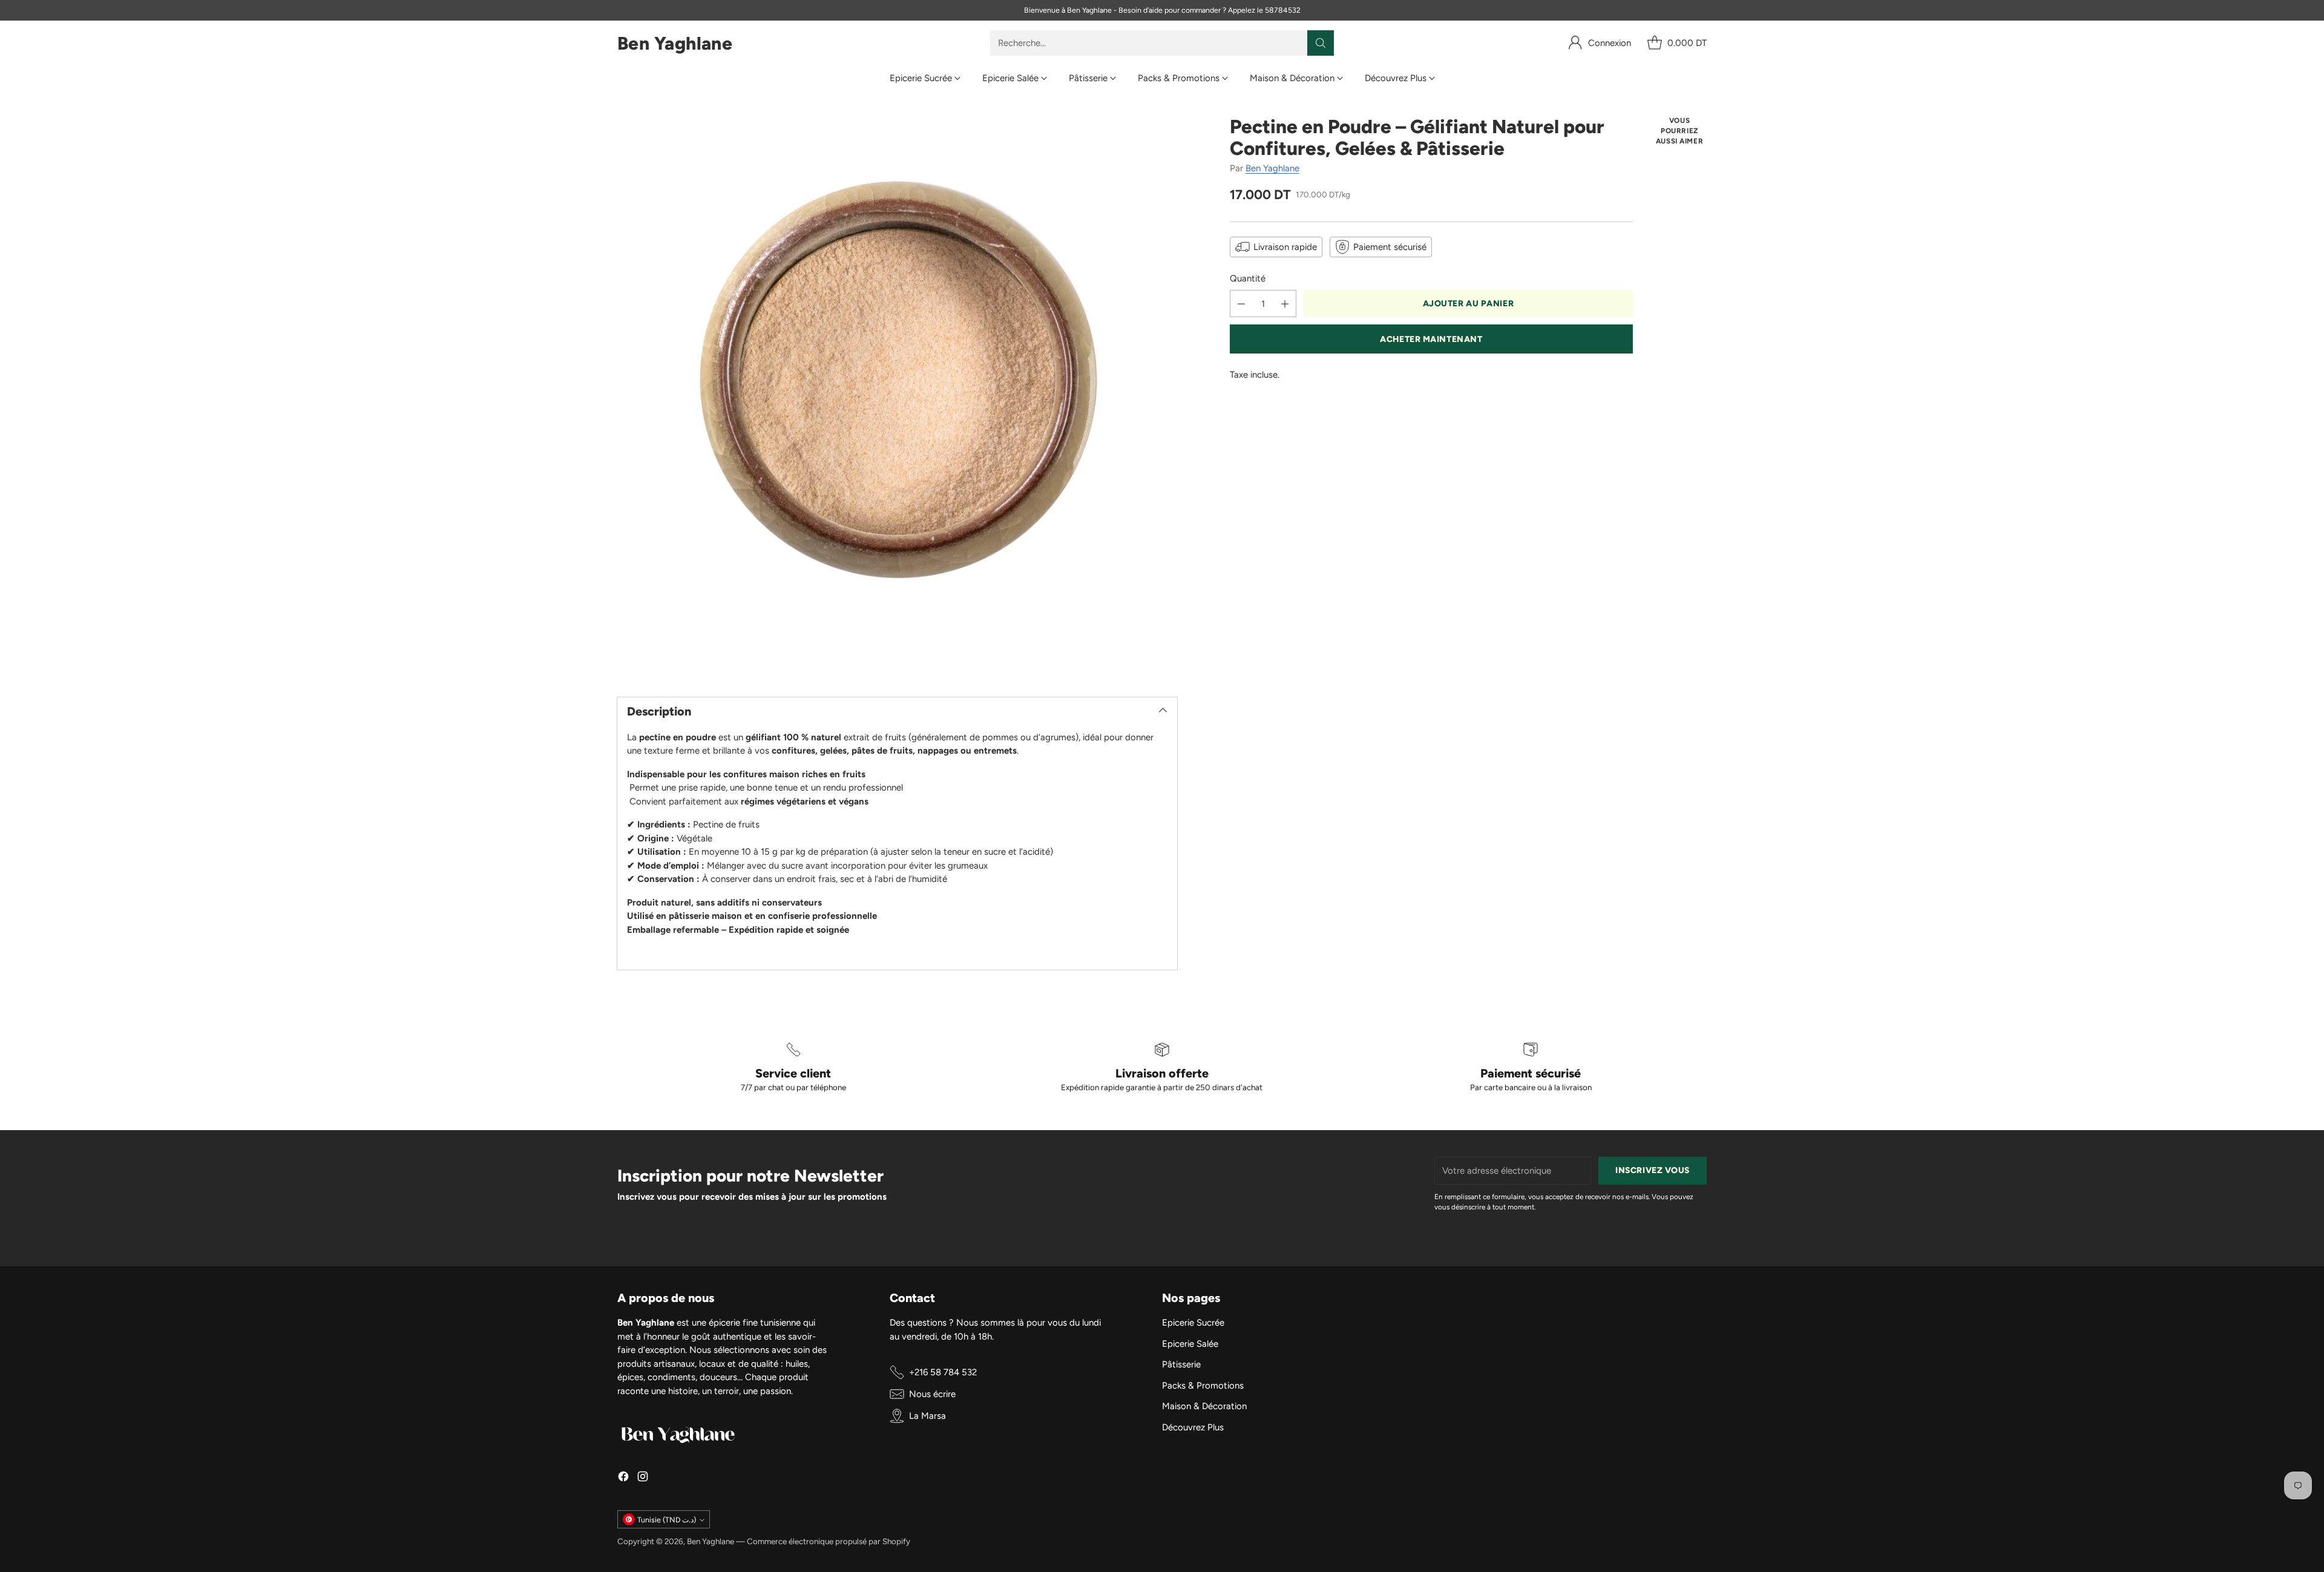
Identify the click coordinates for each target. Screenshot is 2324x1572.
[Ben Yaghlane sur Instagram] (643, 1478)
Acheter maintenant (1431, 339)
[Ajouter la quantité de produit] (1285, 304)
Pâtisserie (1181, 1364)
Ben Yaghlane (1272, 168)
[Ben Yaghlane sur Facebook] (623, 1478)
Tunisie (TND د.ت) (667, 1520)
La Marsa (927, 1416)
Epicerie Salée (1190, 1344)
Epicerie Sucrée (1193, 1323)
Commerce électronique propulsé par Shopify (829, 1541)
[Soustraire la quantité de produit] (1241, 304)
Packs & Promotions (1203, 1386)
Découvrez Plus (1193, 1427)
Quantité (1248, 278)
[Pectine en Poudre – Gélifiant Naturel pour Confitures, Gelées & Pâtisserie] (897, 396)
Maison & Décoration (1204, 1406)
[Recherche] (1321, 43)
